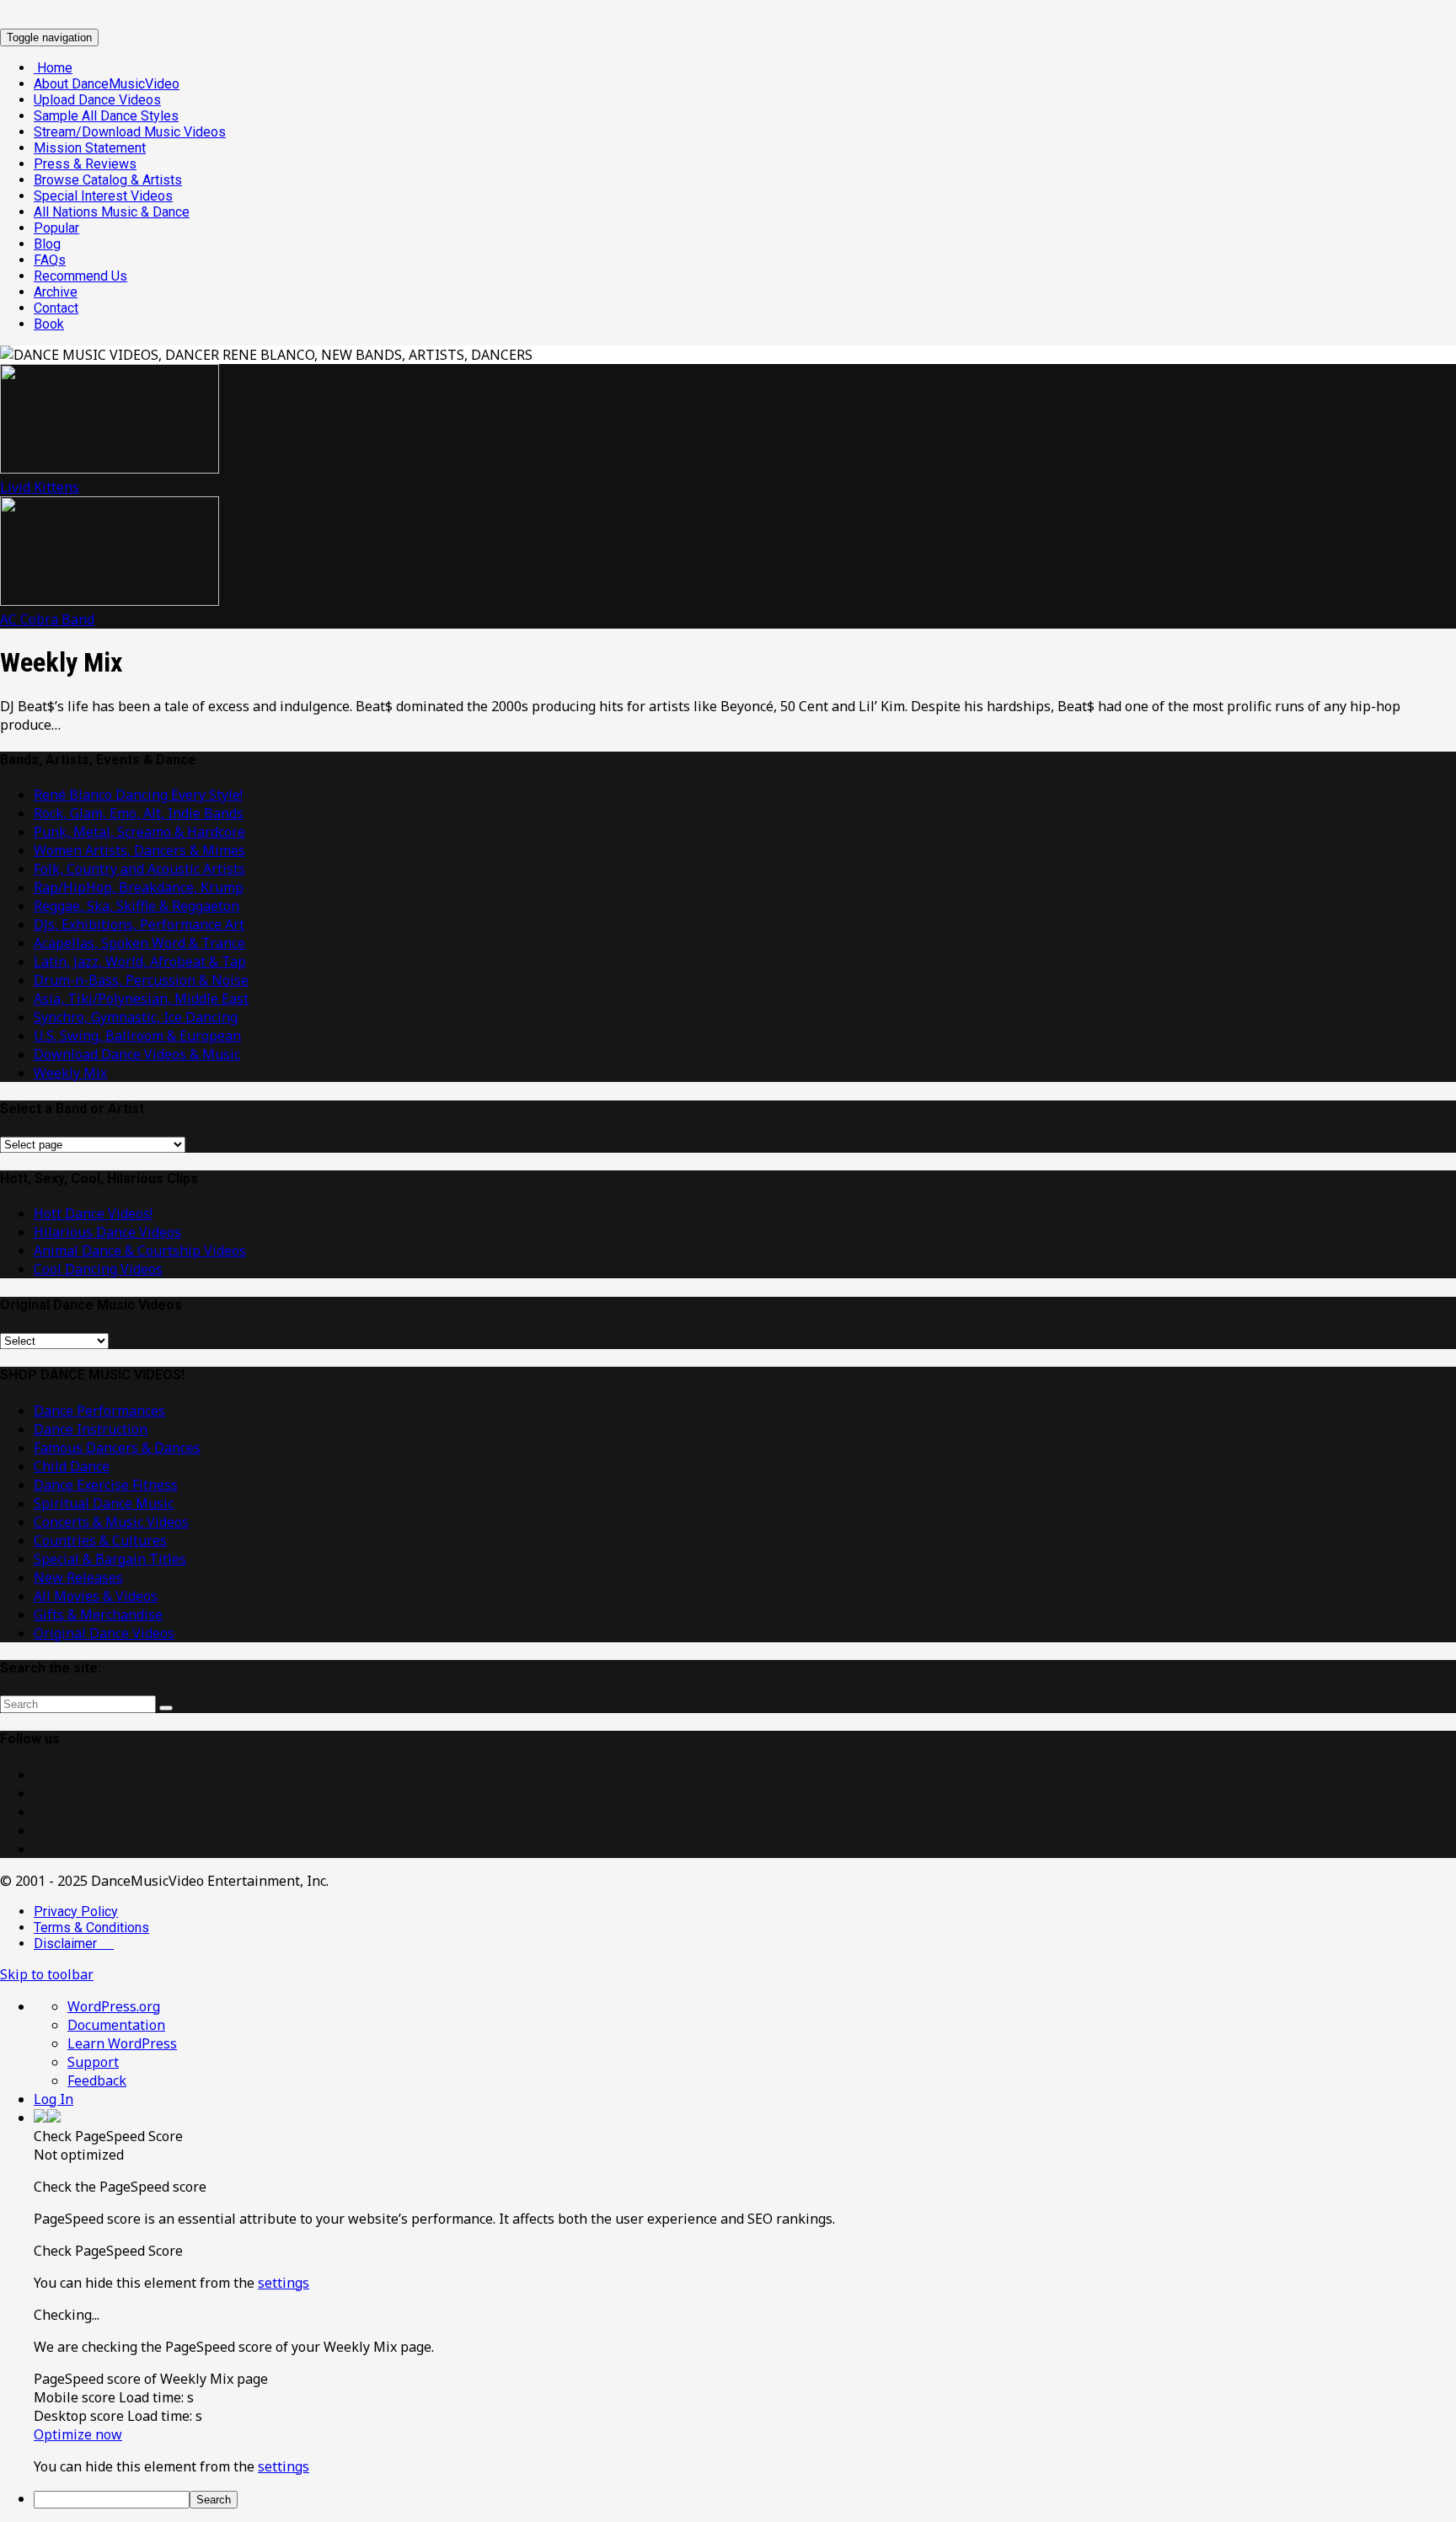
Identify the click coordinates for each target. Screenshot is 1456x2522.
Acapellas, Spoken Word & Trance (139, 943)
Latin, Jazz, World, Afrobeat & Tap (140, 961)
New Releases (78, 1577)
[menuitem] (745, 2136)
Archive (56, 292)
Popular (56, 228)
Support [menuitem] (93, 2062)
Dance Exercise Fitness (106, 1485)
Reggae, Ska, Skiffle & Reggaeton (136, 906)
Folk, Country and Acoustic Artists (139, 869)
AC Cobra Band (47, 619)
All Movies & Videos (96, 1596)
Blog (47, 244)
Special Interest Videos (103, 196)
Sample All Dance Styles (106, 116)
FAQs (50, 260)
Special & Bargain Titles (110, 1559)
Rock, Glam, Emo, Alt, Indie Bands (139, 813)
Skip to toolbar (47, 1974)
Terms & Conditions (91, 1928)
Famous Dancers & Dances (117, 1448)
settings (284, 2283)
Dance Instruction (91, 1429)
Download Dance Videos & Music (137, 1054)
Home (53, 68)
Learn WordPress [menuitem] (122, 2043)
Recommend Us (80, 276)
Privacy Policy (76, 1912)
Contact (56, 308)
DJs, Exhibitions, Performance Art (139, 924)
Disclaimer (74, 1944)
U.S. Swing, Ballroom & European (137, 1036)
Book (49, 324)
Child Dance (72, 1466)
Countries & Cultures (100, 1540)
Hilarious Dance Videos (107, 1232)
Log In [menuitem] (54, 2099)
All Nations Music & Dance (112, 212)
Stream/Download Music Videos (130, 132)
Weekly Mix (70, 1073)
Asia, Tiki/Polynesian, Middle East (141, 999)
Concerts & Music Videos (111, 1522)
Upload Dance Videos (97, 100)
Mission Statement (90, 148)
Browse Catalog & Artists (108, 180)
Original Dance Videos (104, 1633)
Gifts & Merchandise (98, 1614)
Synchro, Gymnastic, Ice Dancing (136, 1017)
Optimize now (78, 2434)
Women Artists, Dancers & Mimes (139, 850)
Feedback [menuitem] (97, 2080)
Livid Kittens (40, 487)
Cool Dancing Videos (98, 1269)
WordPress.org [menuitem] (114, 2006)
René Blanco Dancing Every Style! (138, 795)
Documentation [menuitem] (116, 2025)
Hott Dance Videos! (93, 1213)
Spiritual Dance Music (104, 1503)
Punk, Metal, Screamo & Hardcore (139, 832)
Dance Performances (99, 1411)
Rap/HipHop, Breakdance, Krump (139, 887)
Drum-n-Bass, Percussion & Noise (141, 980)
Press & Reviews (85, 164)
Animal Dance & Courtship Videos (140, 1250)
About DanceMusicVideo (107, 84)
